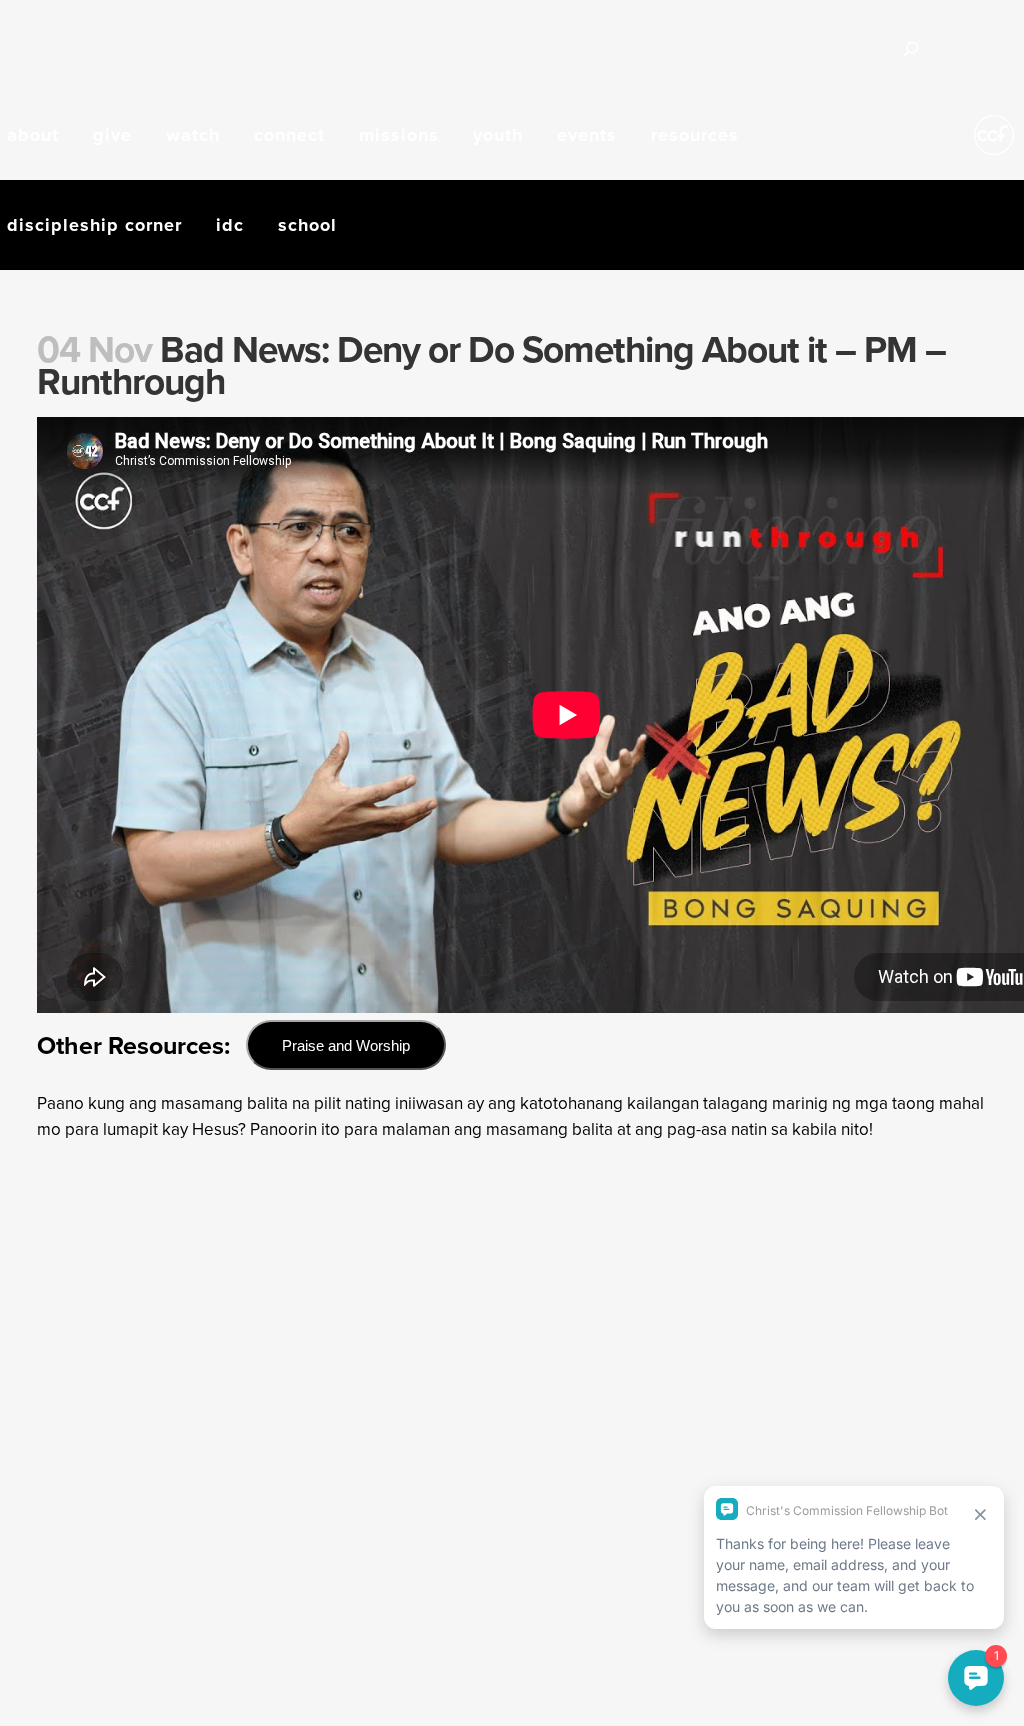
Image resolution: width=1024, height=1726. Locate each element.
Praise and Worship (346, 1045)
